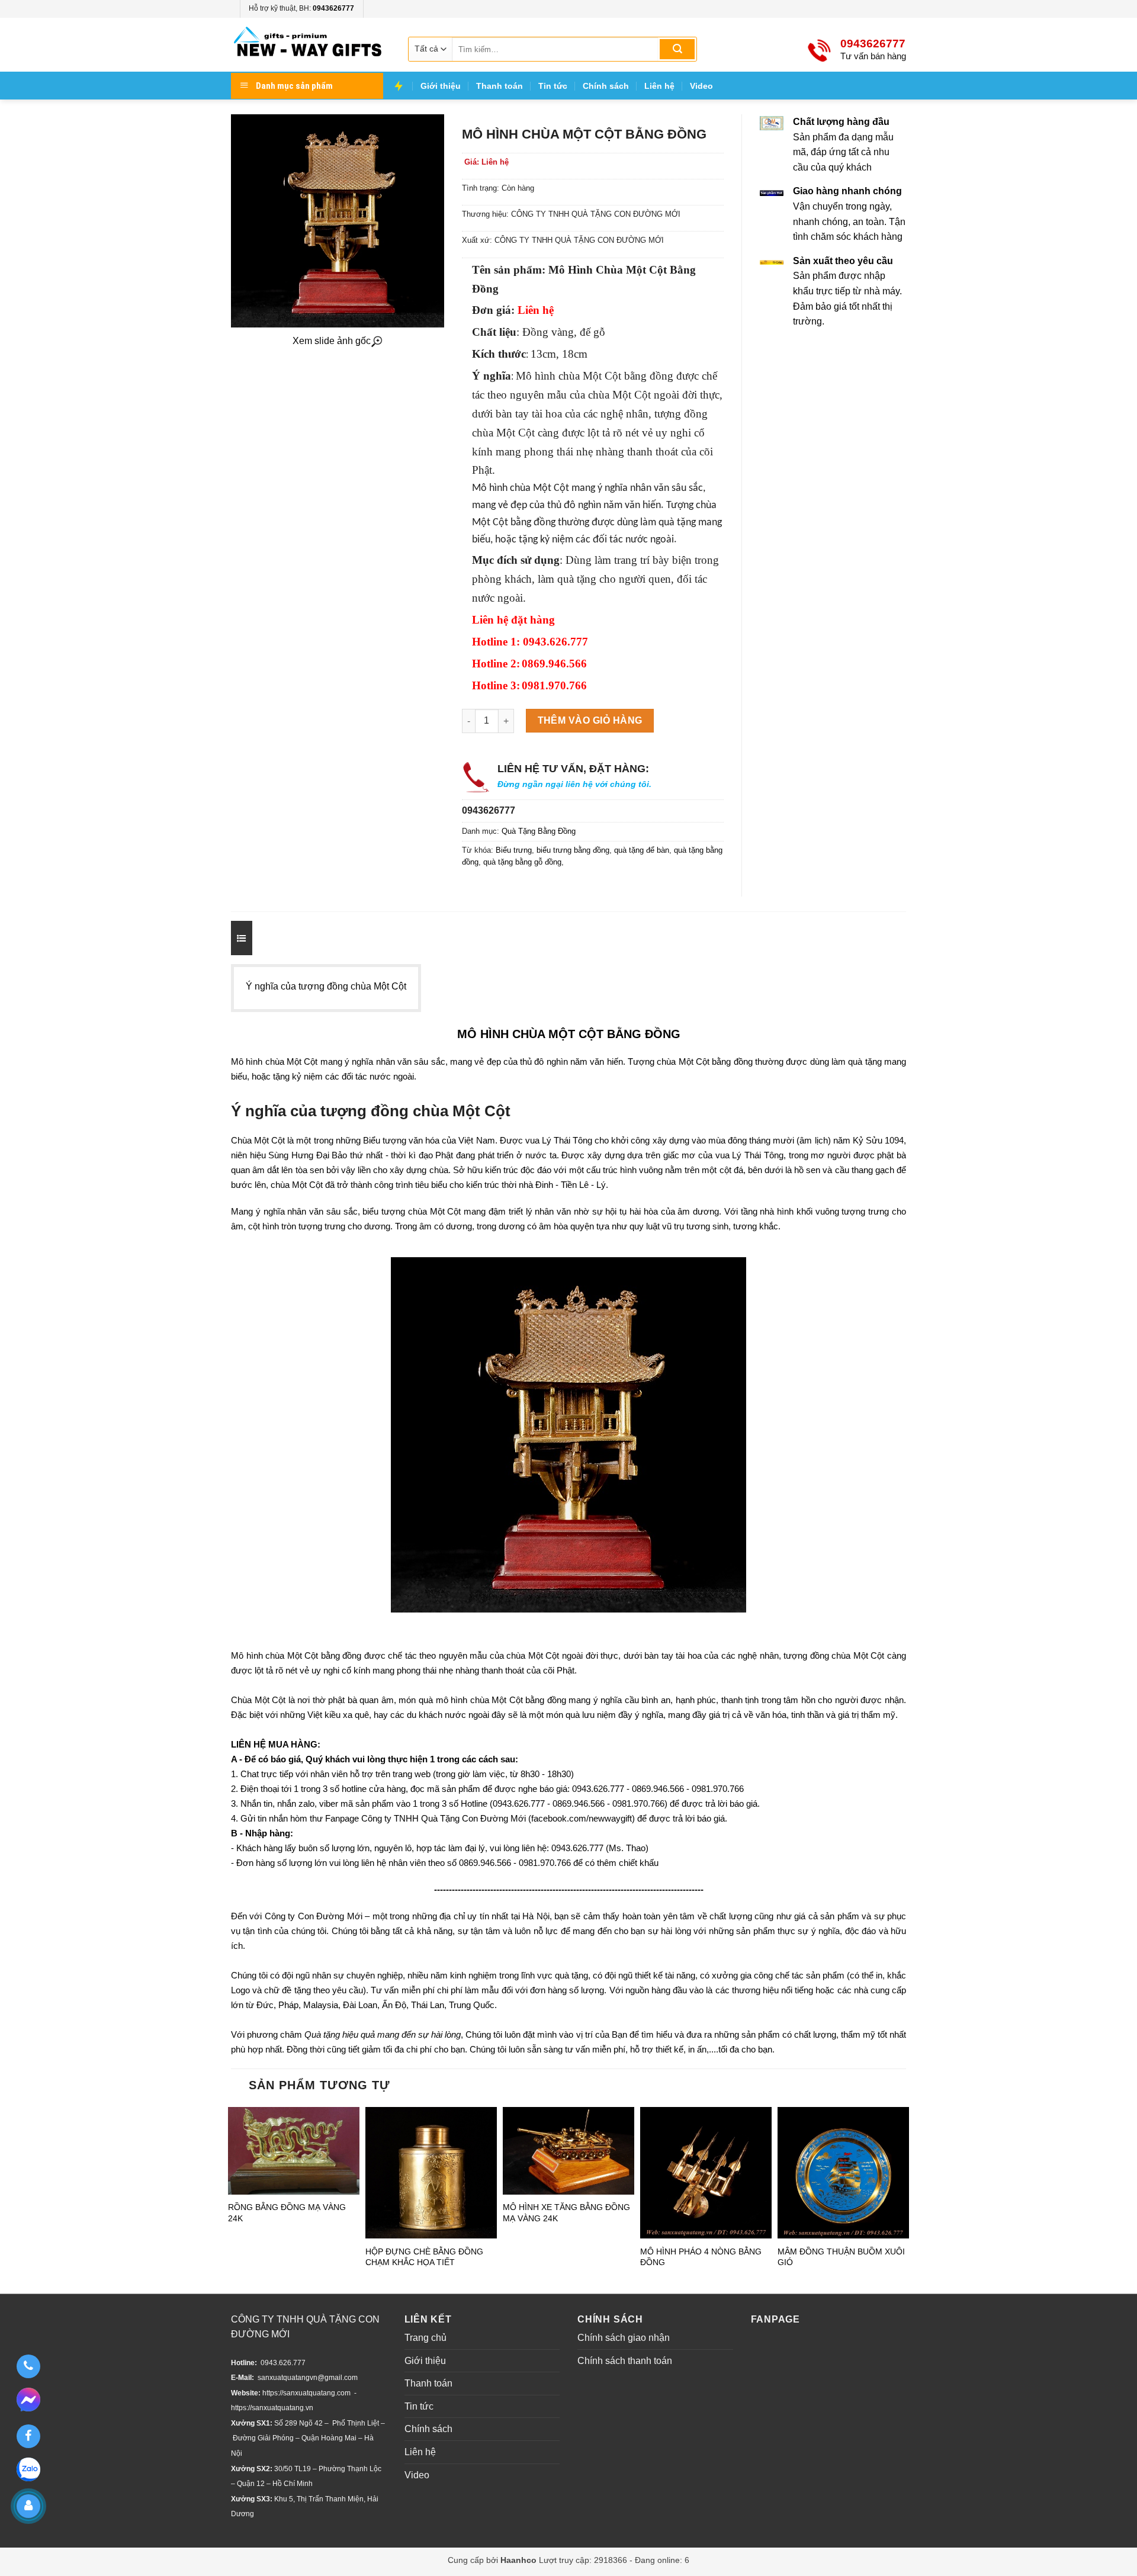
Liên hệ (659, 86)
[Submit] (677, 49)
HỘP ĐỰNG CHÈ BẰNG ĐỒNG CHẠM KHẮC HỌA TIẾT (424, 2257)
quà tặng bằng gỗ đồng (522, 862)
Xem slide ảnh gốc (332, 341)
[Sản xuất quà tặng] (308, 45)
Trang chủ (425, 2338)
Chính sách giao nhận (624, 2338)
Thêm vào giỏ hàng (590, 720)
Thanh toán (500, 86)
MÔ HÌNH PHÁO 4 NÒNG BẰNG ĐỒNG (701, 2257)
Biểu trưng (514, 850)
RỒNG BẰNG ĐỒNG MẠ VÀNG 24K (287, 2212)
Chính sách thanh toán (625, 2361)
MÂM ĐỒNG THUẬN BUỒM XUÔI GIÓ (841, 2257)
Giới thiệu (441, 86)
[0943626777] (28, 2366)
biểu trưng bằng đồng (573, 850)
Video (701, 86)
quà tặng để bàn (642, 850)
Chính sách (606, 86)
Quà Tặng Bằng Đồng (539, 831)
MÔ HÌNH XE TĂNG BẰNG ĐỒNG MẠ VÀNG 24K (566, 2212)
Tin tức (553, 86)
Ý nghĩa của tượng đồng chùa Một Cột (326, 986)
